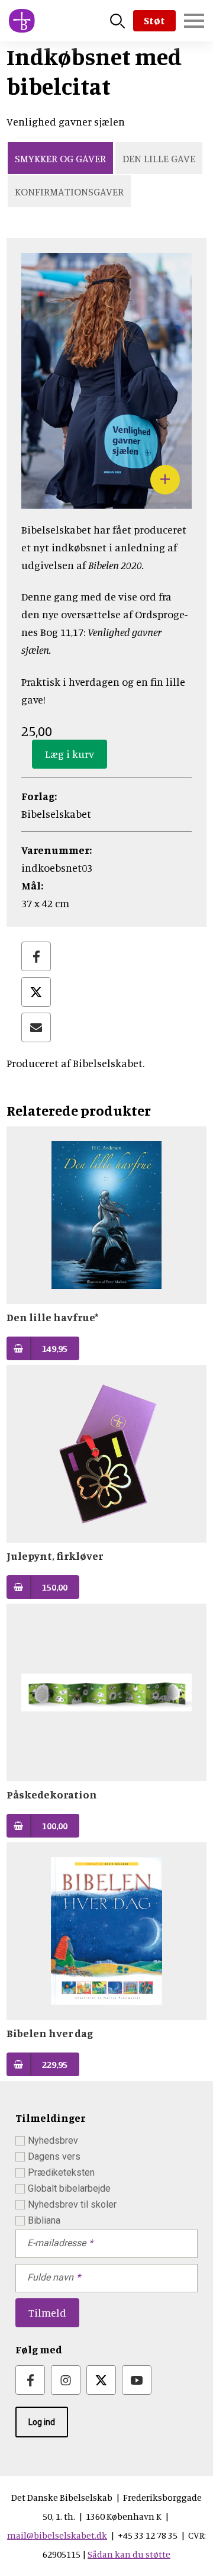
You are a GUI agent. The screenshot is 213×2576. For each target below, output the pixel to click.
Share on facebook (36, 956)
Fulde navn (50, 2277)
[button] (106, 500)
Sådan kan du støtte (129, 2554)
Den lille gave (159, 158)
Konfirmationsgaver (69, 191)
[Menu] (194, 21)
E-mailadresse (57, 2243)
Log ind (42, 2422)
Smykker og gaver (60, 158)
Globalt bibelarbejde (69, 2188)
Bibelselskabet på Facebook (30, 2380)
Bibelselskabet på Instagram (66, 2380)
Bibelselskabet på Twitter (101, 2380)
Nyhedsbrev (53, 2140)
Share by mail (36, 1027)
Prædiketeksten (61, 2172)
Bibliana (44, 2220)
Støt (154, 20)
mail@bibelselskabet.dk (57, 2535)
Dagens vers (54, 2156)
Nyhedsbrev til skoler (72, 2204)
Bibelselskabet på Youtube (137, 2380)
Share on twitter (36, 992)
